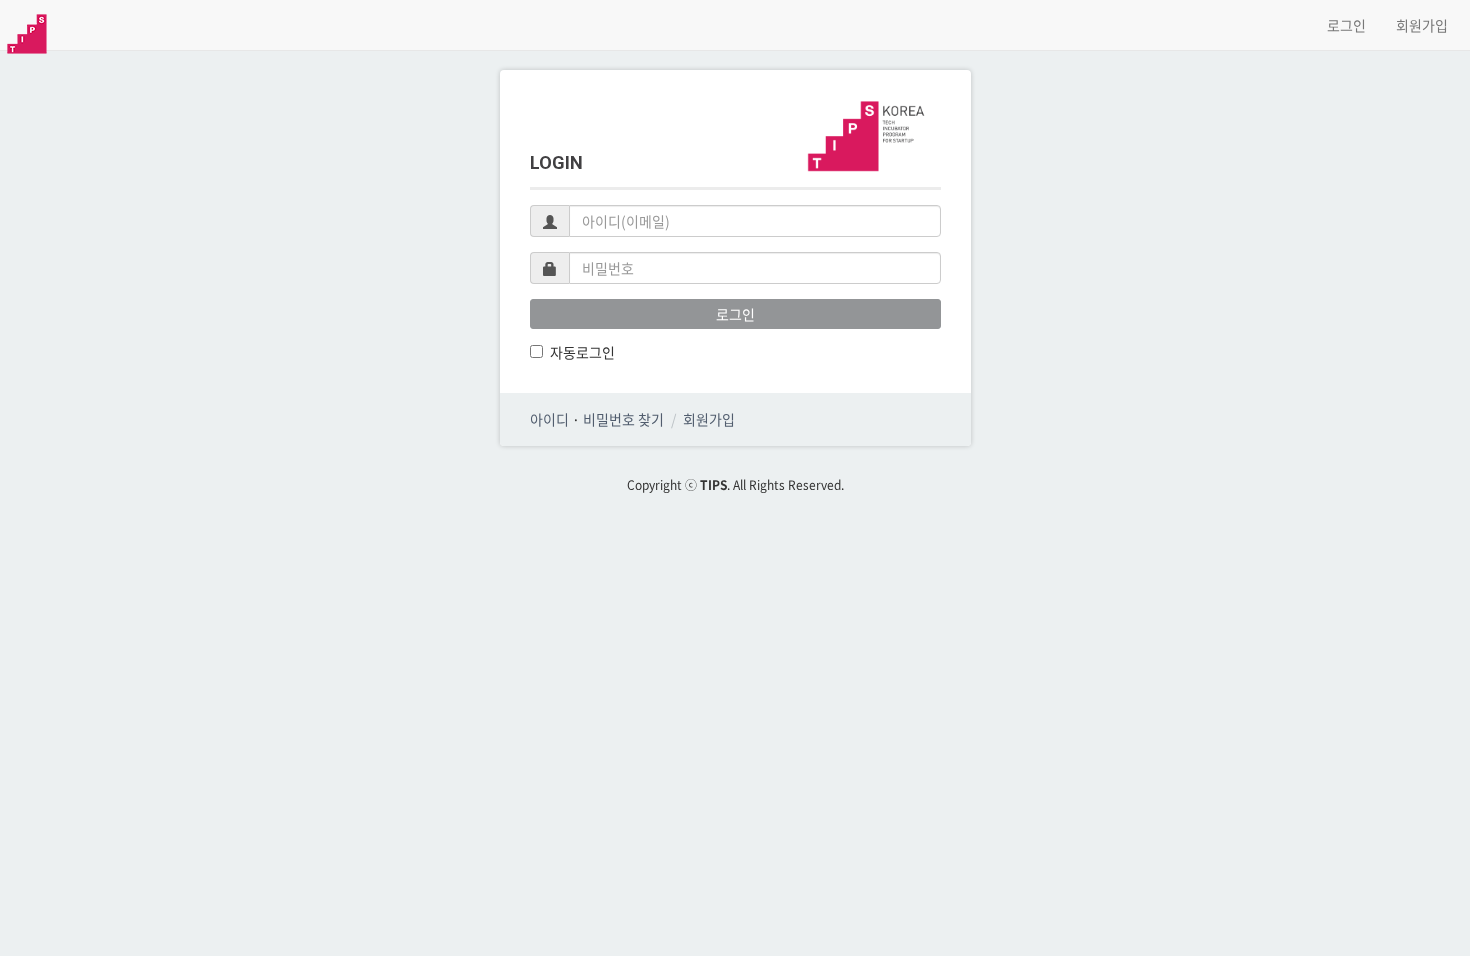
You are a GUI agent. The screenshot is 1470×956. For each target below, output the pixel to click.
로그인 (1346, 25)
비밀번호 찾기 (623, 419)
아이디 (549, 419)
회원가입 (1422, 25)
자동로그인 (582, 352)
